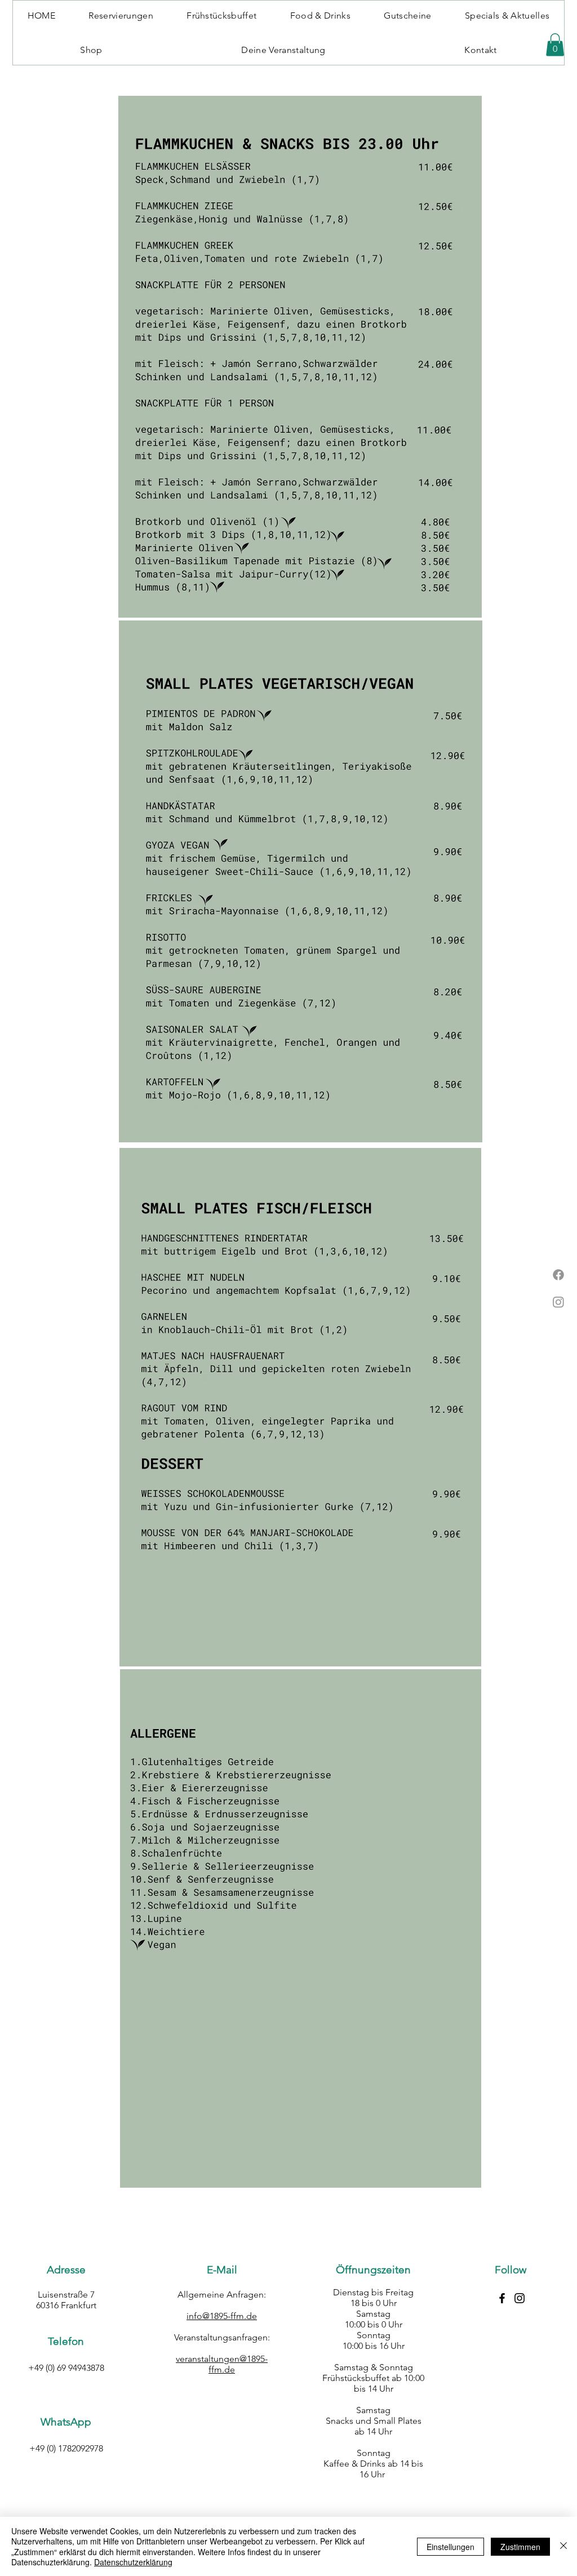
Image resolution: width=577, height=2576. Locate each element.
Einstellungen (450, 2547)
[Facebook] (558, 1275)
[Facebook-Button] (502, 2298)
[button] (555, 45)
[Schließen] (563, 2546)
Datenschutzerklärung (133, 2562)
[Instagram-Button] (520, 2298)
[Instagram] (558, 1302)
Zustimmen (520, 2547)
